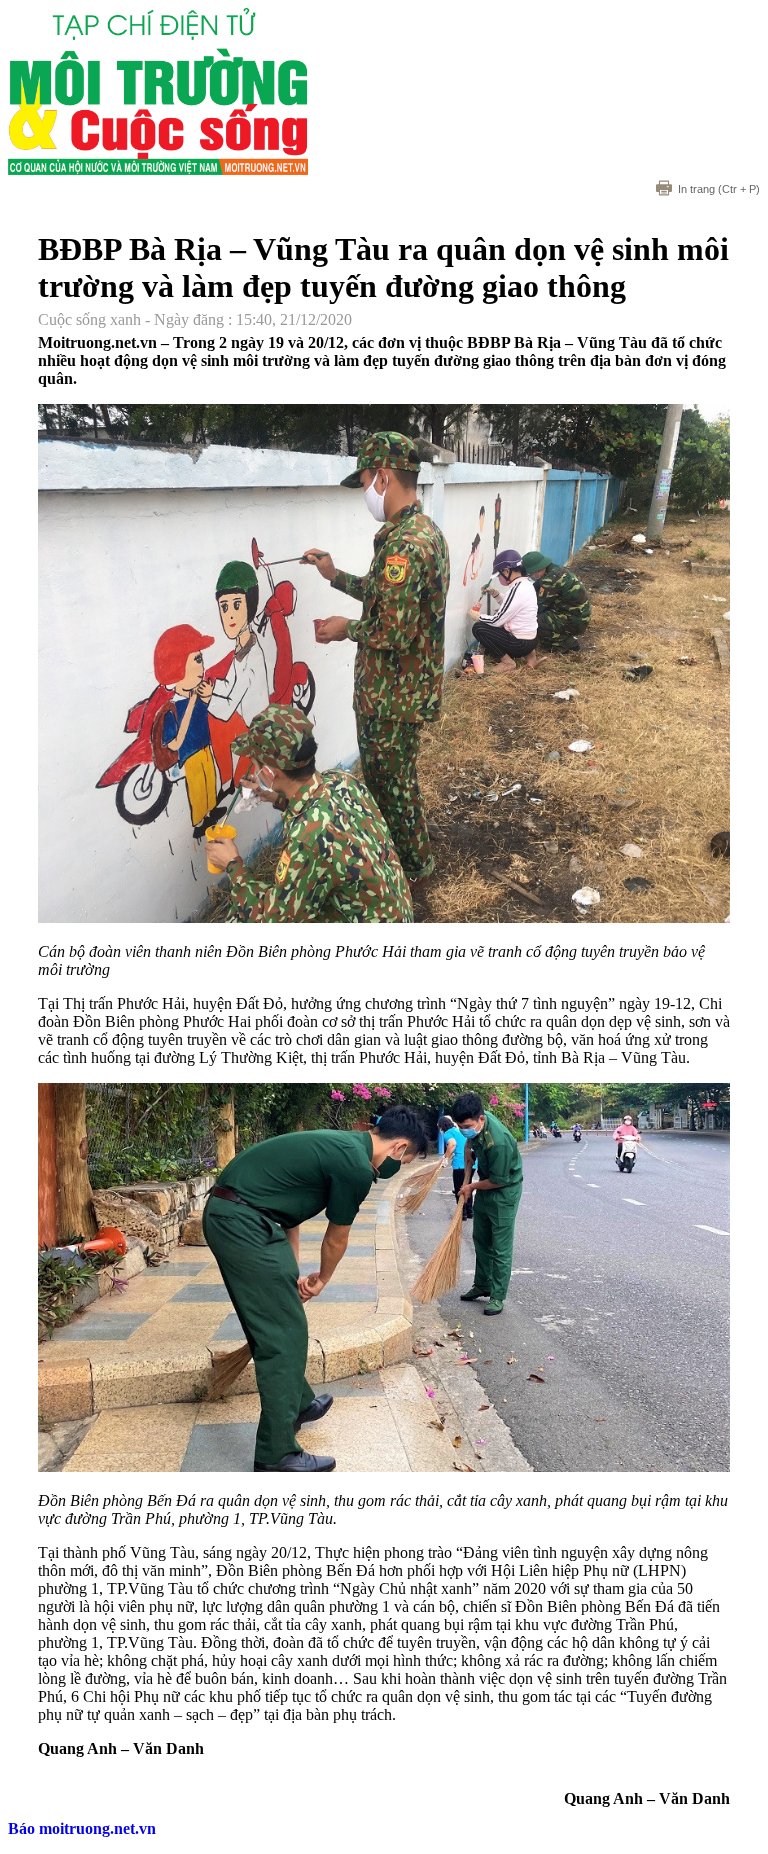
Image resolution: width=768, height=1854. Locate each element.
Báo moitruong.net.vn (82, 1828)
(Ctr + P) (719, 189)
